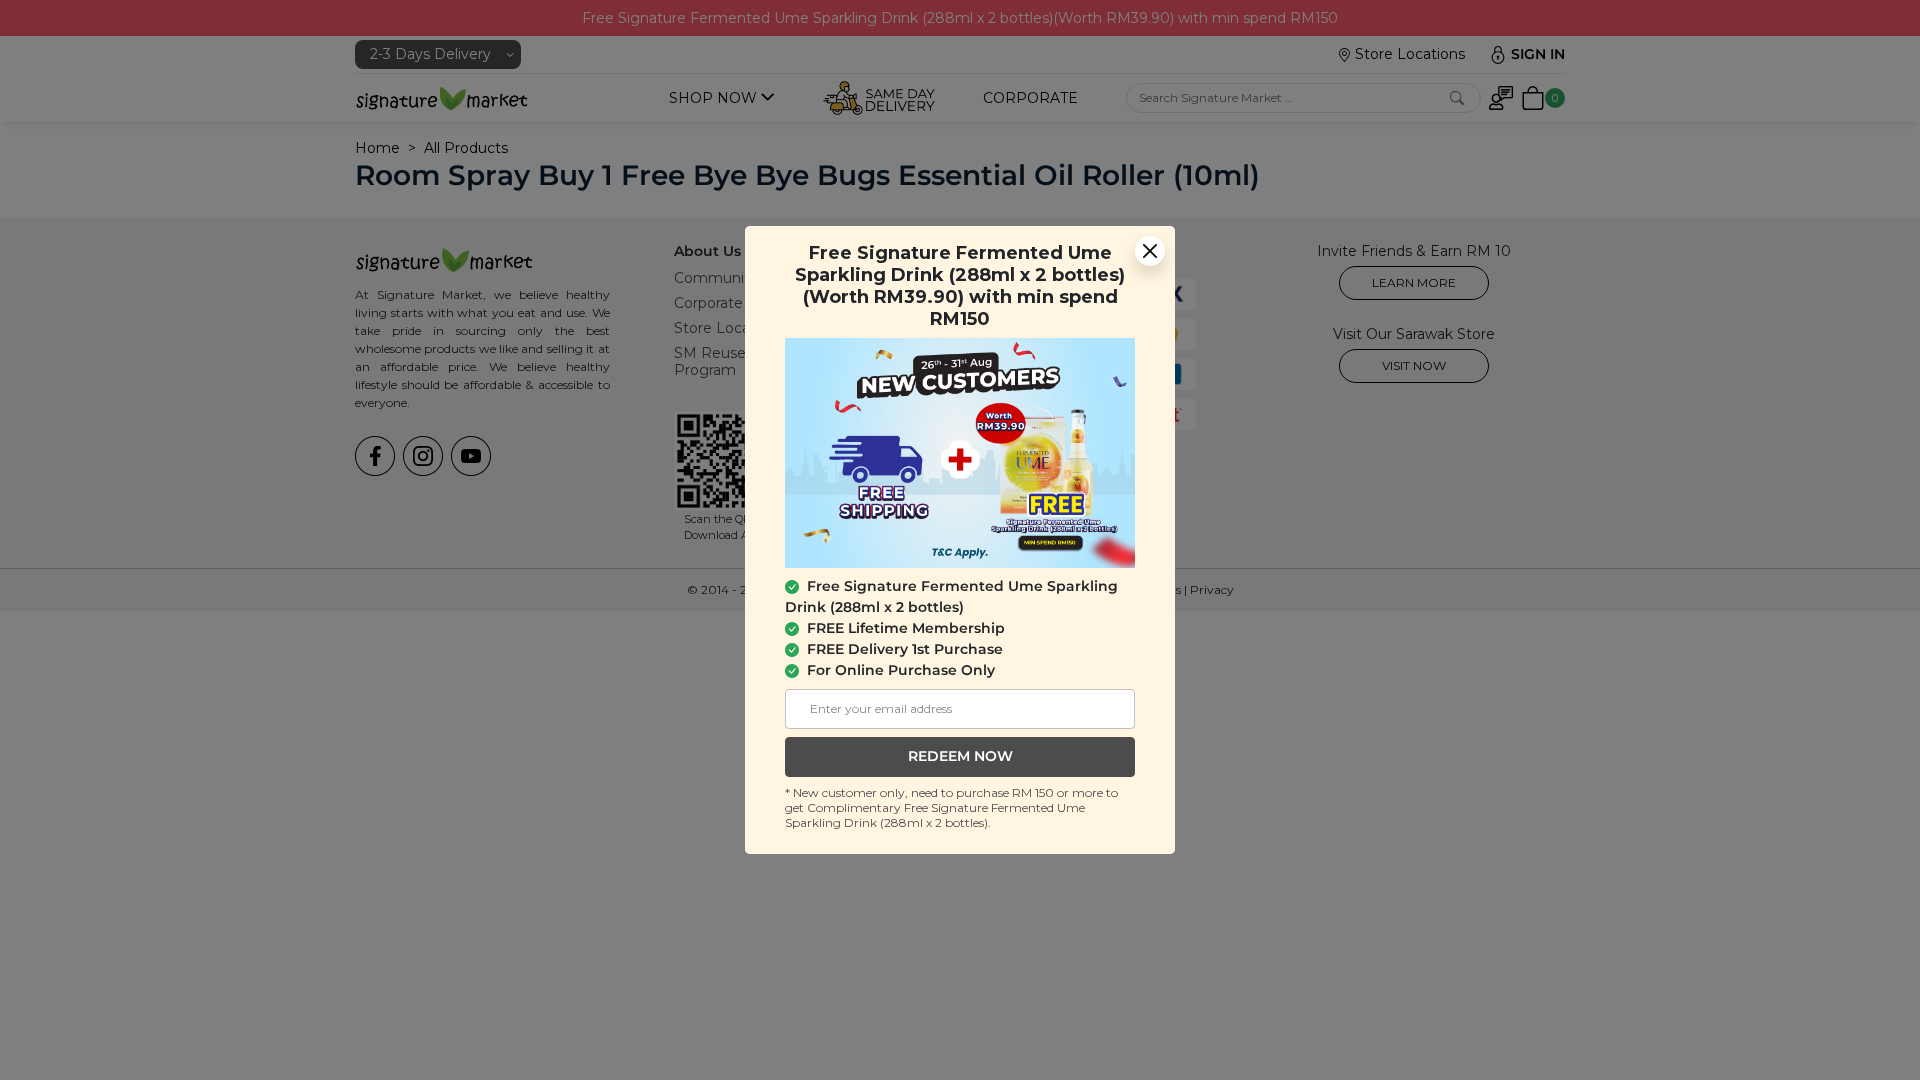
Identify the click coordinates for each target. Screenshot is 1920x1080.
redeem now (960, 756)
